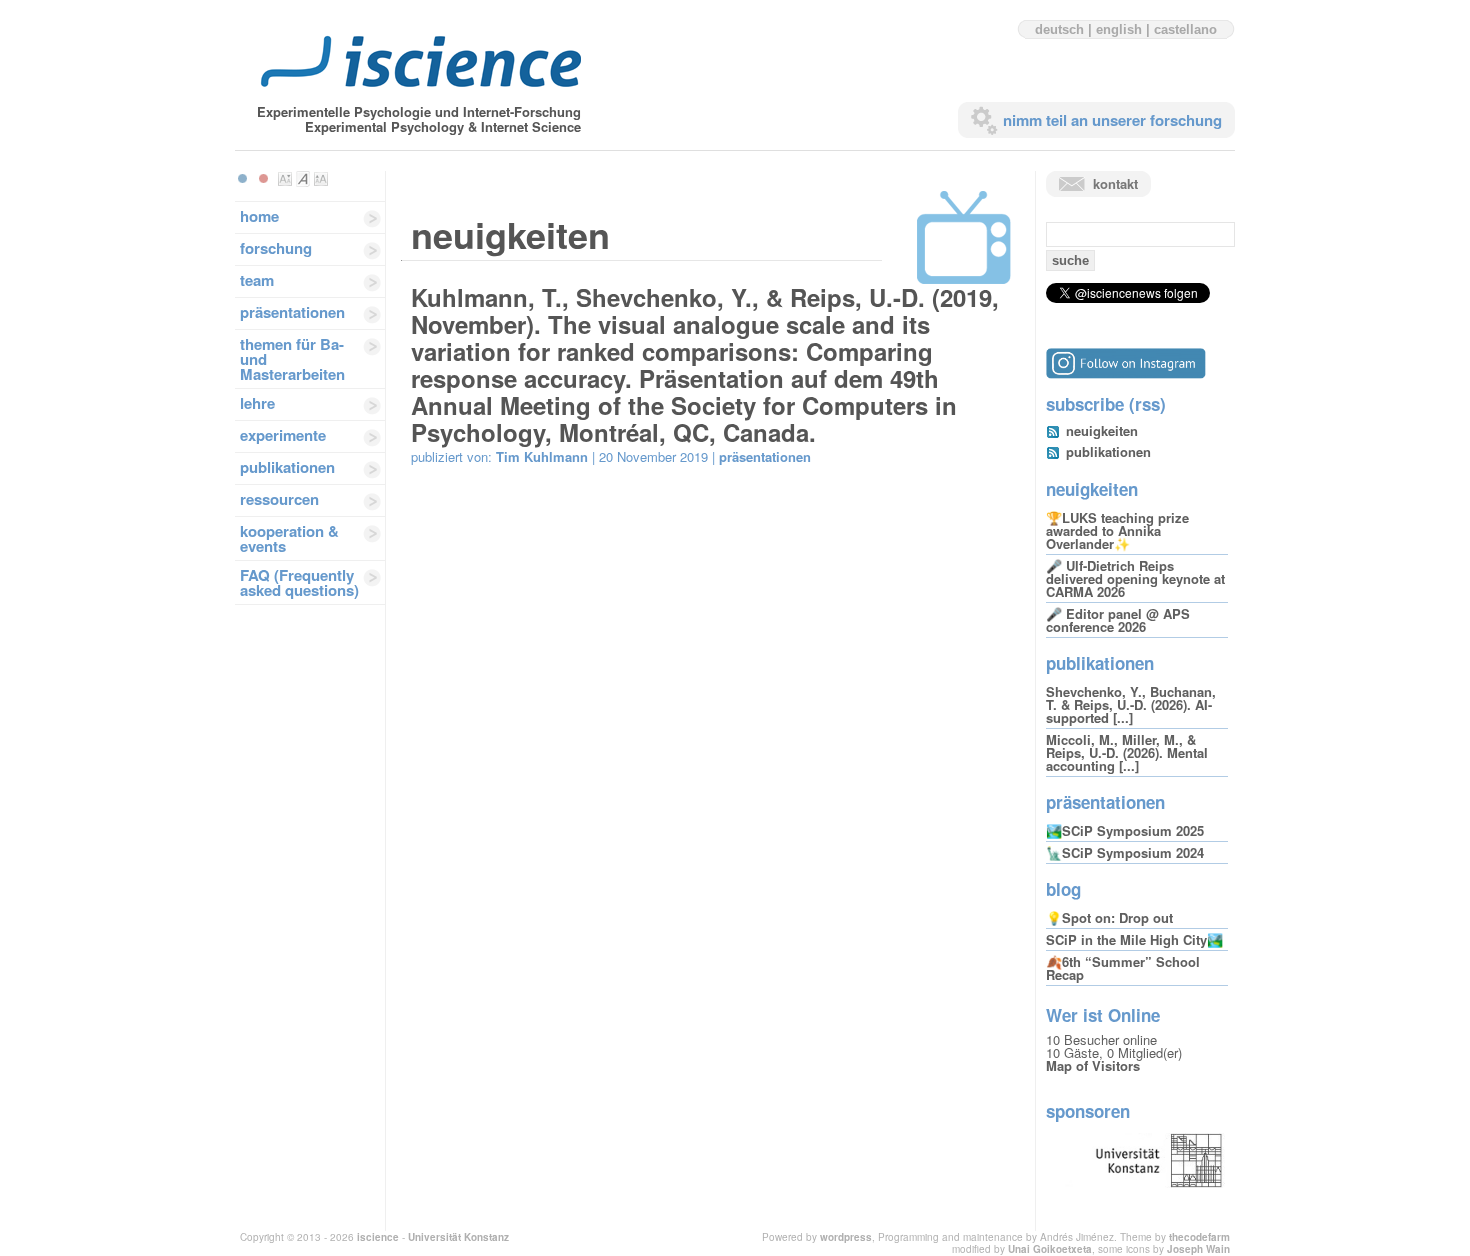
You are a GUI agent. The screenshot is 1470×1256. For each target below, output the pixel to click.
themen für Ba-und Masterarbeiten (292, 359)
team (257, 280)
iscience (378, 1237)
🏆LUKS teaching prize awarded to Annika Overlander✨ (1117, 530)
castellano (1185, 29)
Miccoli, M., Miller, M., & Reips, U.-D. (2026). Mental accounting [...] (1127, 752)
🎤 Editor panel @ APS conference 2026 (1118, 620)
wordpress (846, 1237)
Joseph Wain (1198, 1249)
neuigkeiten (1102, 430)
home (259, 216)
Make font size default (303, 179)
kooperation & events (289, 538)
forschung (276, 248)
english (1119, 29)
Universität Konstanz (458, 1237)
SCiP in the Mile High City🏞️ (1134, 939)
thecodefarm (1199, 1237)
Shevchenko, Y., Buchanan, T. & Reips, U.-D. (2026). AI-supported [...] (1131, 704)
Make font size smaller (285, 179)
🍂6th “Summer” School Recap (1123, 968)
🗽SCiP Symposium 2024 (1125, 852)
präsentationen (292, 312)
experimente (283, 435)
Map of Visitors (1093, 1065)
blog (1063, 889)
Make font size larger (321, 179)
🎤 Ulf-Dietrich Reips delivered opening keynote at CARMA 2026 (1135, 578)
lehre (257, 403)
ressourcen (279, 499)
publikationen (287, 467)
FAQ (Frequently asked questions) (299, 582)
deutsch (1059, 29)
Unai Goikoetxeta (1050, 1249)
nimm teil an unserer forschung (1112, 120)
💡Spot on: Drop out (1109, 917)
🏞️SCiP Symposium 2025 (1125, 830)
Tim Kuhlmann (542, 456)
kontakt (1115, 183)
